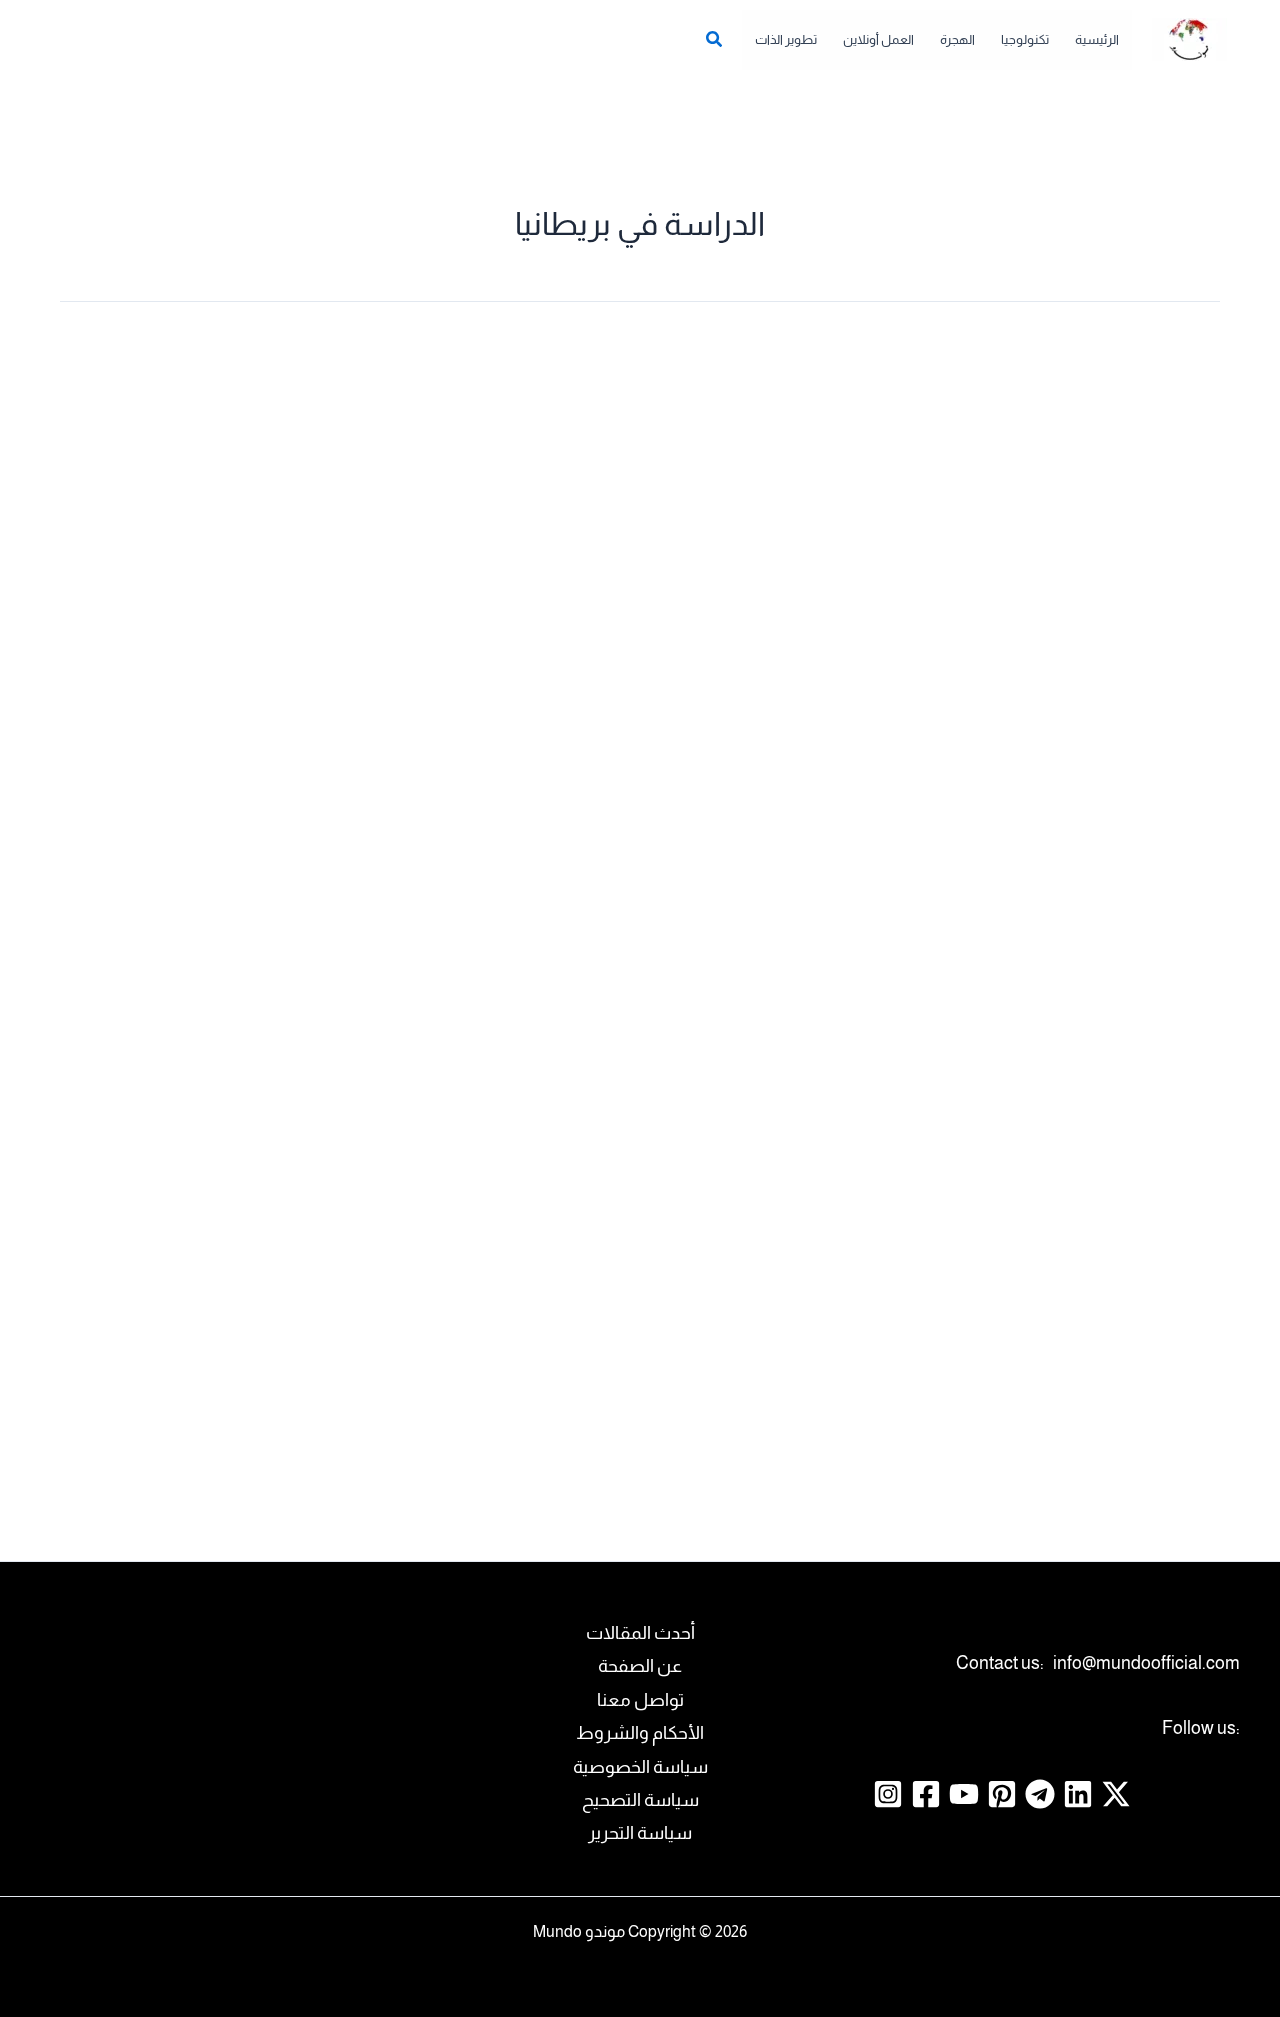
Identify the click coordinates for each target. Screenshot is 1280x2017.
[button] (713, 42)
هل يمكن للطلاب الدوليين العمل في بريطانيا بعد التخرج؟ (650, 1111)
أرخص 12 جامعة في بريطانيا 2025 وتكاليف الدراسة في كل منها (1046, 846)
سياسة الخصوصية (640, 1767)
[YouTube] (964, 1794)
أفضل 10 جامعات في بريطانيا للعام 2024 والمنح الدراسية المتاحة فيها (1055, 1407)
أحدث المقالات (640, 1633)
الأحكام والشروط (640, 1733)
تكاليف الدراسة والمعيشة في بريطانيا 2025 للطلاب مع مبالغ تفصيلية (642, 846)
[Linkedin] (1078, 1794)
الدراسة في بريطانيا (611, 919)
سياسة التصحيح (640, 1800)
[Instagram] (888, 1794)
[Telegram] (1040, 1794)
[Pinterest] (1002, 1794)
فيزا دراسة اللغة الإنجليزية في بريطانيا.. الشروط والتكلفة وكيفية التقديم (1056, 1111)
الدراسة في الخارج (1025, 919)
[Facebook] (926, 1794)
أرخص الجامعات (1139, 919)
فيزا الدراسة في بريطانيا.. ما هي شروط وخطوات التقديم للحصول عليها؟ (244, 846)
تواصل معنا (640, 1700)
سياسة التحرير (640, 1833)
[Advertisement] (640, 487)
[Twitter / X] (1116, 1794)
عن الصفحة (640, 1666)
